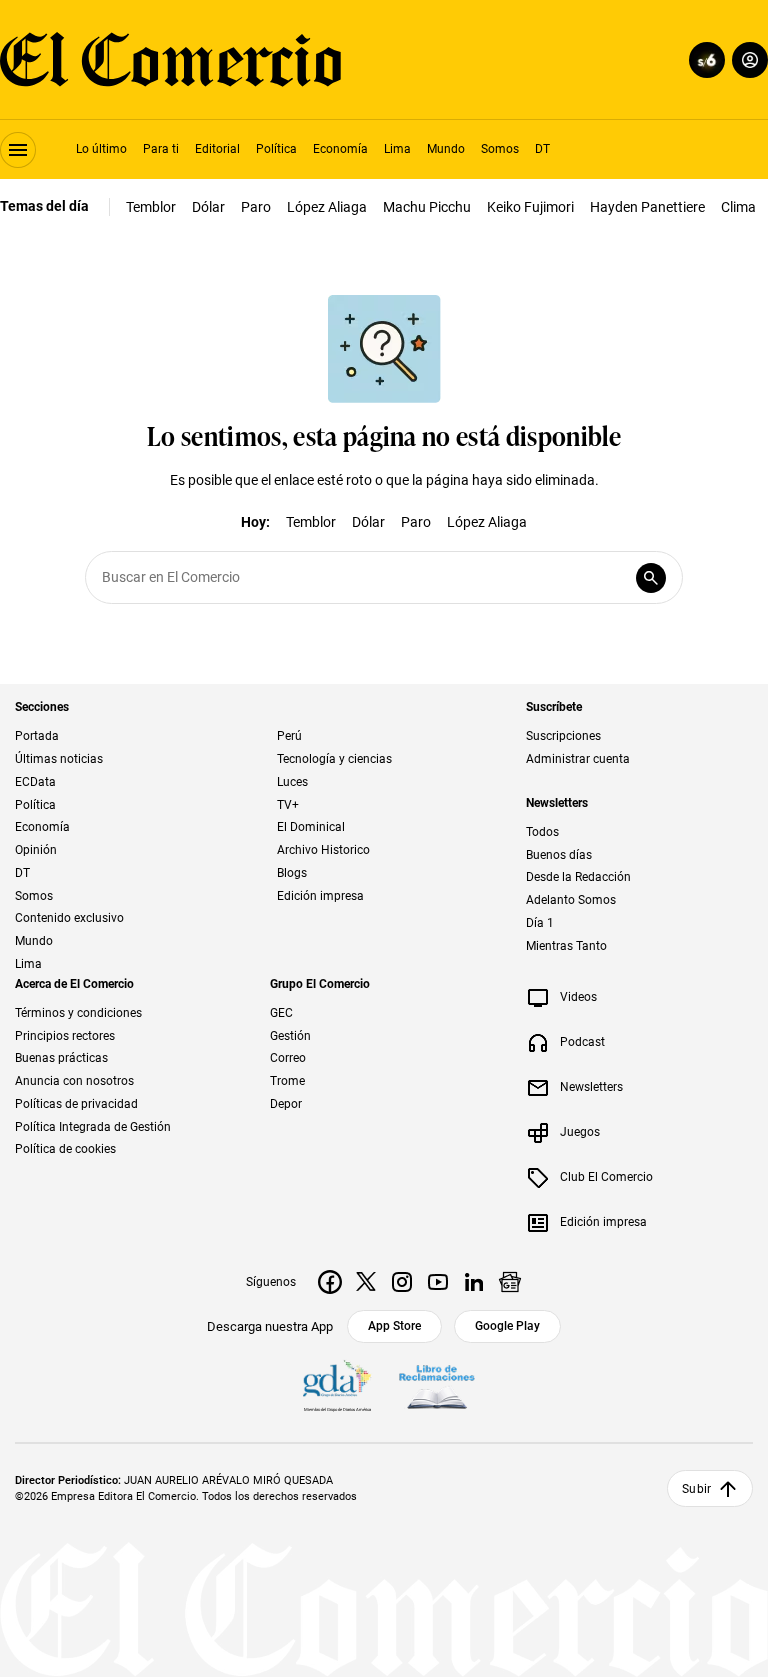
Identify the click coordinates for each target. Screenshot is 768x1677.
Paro (256, 207)
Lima (397, 149)
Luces (292, 782)
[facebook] (330, 1282)
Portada (37, 736)
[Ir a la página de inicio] (170, 60)
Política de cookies (65, 1149)
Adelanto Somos (571, 900)
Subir (696, 1489)
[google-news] (510, 1282)
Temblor (151, 207)
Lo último (101, 149)
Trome (287, 1081)
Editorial (217, 149)
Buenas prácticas (61, 1058)
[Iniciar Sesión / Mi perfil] (750, 60)
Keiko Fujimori (530, 207)
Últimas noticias (59, 759)
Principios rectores (65, 1036)
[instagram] (402, 1282)
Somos (500, 149)
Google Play (507, 1326)
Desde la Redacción (578, 877)
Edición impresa (320, 896)
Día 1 (540, 923)
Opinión (36, 850)
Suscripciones (563, 736)
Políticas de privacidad (76, 1104)
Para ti (161, 149)
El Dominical (311, 827)
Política (276, 149)
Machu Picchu (427, 207)
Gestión (290, 1036)
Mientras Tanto (566, 946)
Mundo (446, 149)
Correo (288, 1058)
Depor (286, 1104)
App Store (394, 1326)
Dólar (208, 207)
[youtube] (438, 1282)
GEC (281, 1013)
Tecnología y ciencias (334, 759)
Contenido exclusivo (69, 918)
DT (542, 149)
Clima (738, 207)
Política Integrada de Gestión (93, 1127)
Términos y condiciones (78, 1013)
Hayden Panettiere (647, 207)
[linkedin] (474, 1282)
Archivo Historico (323, 850)
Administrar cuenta (578, 759)
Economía (340, 149)
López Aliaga (327, 207)
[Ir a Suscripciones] (703, 60)
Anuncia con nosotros (74, 1081)
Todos (542, 832)
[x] (366, 1282)
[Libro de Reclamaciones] (437, 1388)
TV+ (288, 805)
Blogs (292, 873)
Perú (289, 736)
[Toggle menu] (18, 150)
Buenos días (559, 855)
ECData (35, 782)
